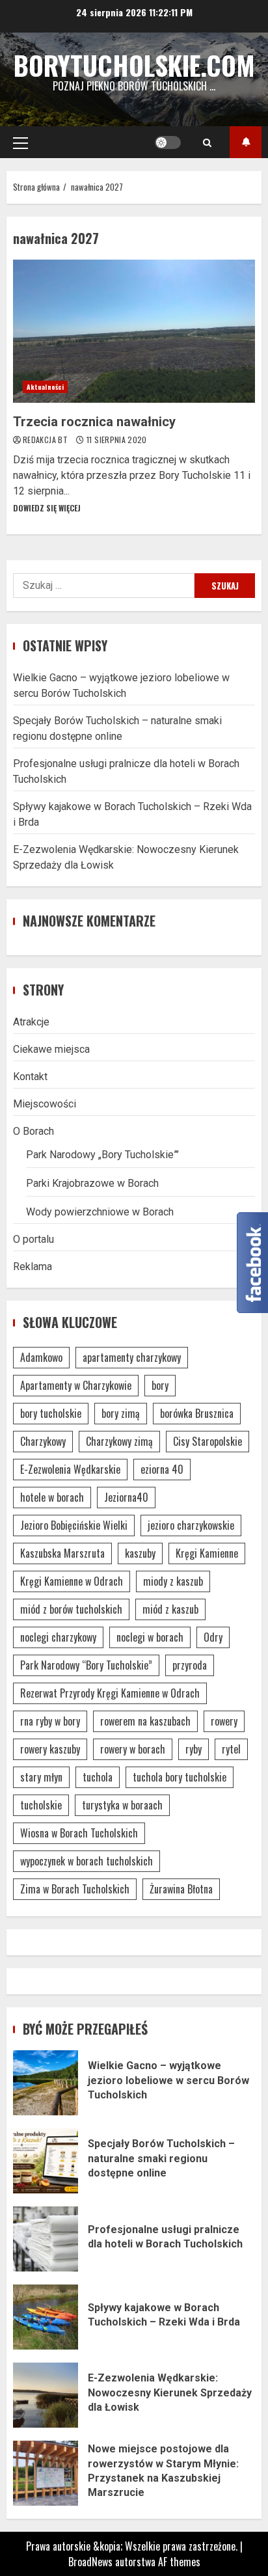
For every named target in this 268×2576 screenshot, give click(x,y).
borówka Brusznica (197, 1413)
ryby (194, 1749)
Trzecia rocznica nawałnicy (134, 331)
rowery (224, 1721)
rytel (231, 1749)
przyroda (190, 1665)
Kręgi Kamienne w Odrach (72, 1581)
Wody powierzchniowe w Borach (100, 1212)
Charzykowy (43, 1441)
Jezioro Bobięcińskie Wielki (74, 1525)
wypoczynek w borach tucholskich (87, 1861)
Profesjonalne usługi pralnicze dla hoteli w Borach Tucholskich (46, 2239)
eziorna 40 (162, 1469)
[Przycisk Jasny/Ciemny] (168, 142)
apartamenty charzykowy (132, 1357)
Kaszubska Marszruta (62, 1553)
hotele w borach (52, 1497)
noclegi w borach (150, 1637)
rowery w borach (133, 1749)
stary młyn (41, 1777)
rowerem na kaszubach (145, 1721)
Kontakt (30, 1077)
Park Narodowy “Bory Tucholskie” (86, 1665)
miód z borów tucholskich (71, 1609)
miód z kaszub (170, 1609)
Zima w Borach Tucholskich (75, 1889)
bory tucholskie (51, 1413)
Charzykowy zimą (119, 1441)
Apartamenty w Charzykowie (76, 1385)
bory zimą (121, 1413)
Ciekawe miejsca (51, 1049)
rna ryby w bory (50, 1721)
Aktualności (45, 387)
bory (160, 1385)
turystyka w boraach (122, 1805)
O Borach (33, 1131)
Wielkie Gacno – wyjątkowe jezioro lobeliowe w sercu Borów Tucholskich (46, 2083)
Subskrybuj (246, 142)
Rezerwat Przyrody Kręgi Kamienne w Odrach (110, 1693)
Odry (213, 1637)
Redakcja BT (46, 440)
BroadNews (90, 2562)
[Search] (207, 142)
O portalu (33, 1239)
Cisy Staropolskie (208, 1441)
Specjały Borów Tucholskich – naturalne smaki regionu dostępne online (46, 2161)
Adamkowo (41, 1357)
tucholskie (41, 1805)
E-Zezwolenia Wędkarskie (70, 1469)
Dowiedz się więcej (47, 508)
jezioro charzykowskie (191, 1525)
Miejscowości (45, 1104)
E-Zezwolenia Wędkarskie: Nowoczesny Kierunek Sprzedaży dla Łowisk (46, 2395)
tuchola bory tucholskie (180, 1777)
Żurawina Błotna (181, 1889)
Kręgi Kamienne (207, 1553)
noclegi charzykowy (58, 1637)
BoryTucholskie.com (134, 65)
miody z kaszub (173, 1581)
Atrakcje (31, 1022)
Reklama (33, 1267)
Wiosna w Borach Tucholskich (79, 1833)
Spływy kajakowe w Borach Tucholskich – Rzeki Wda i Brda (46, 2317)
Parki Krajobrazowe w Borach (92, 1183)
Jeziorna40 (126, 1497)
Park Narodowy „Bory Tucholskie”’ (102, 1155)
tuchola (98, 1777)
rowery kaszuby (50, 1749)
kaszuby (140, 1553)
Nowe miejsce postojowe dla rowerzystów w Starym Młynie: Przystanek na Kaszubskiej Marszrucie (46, 2473)
